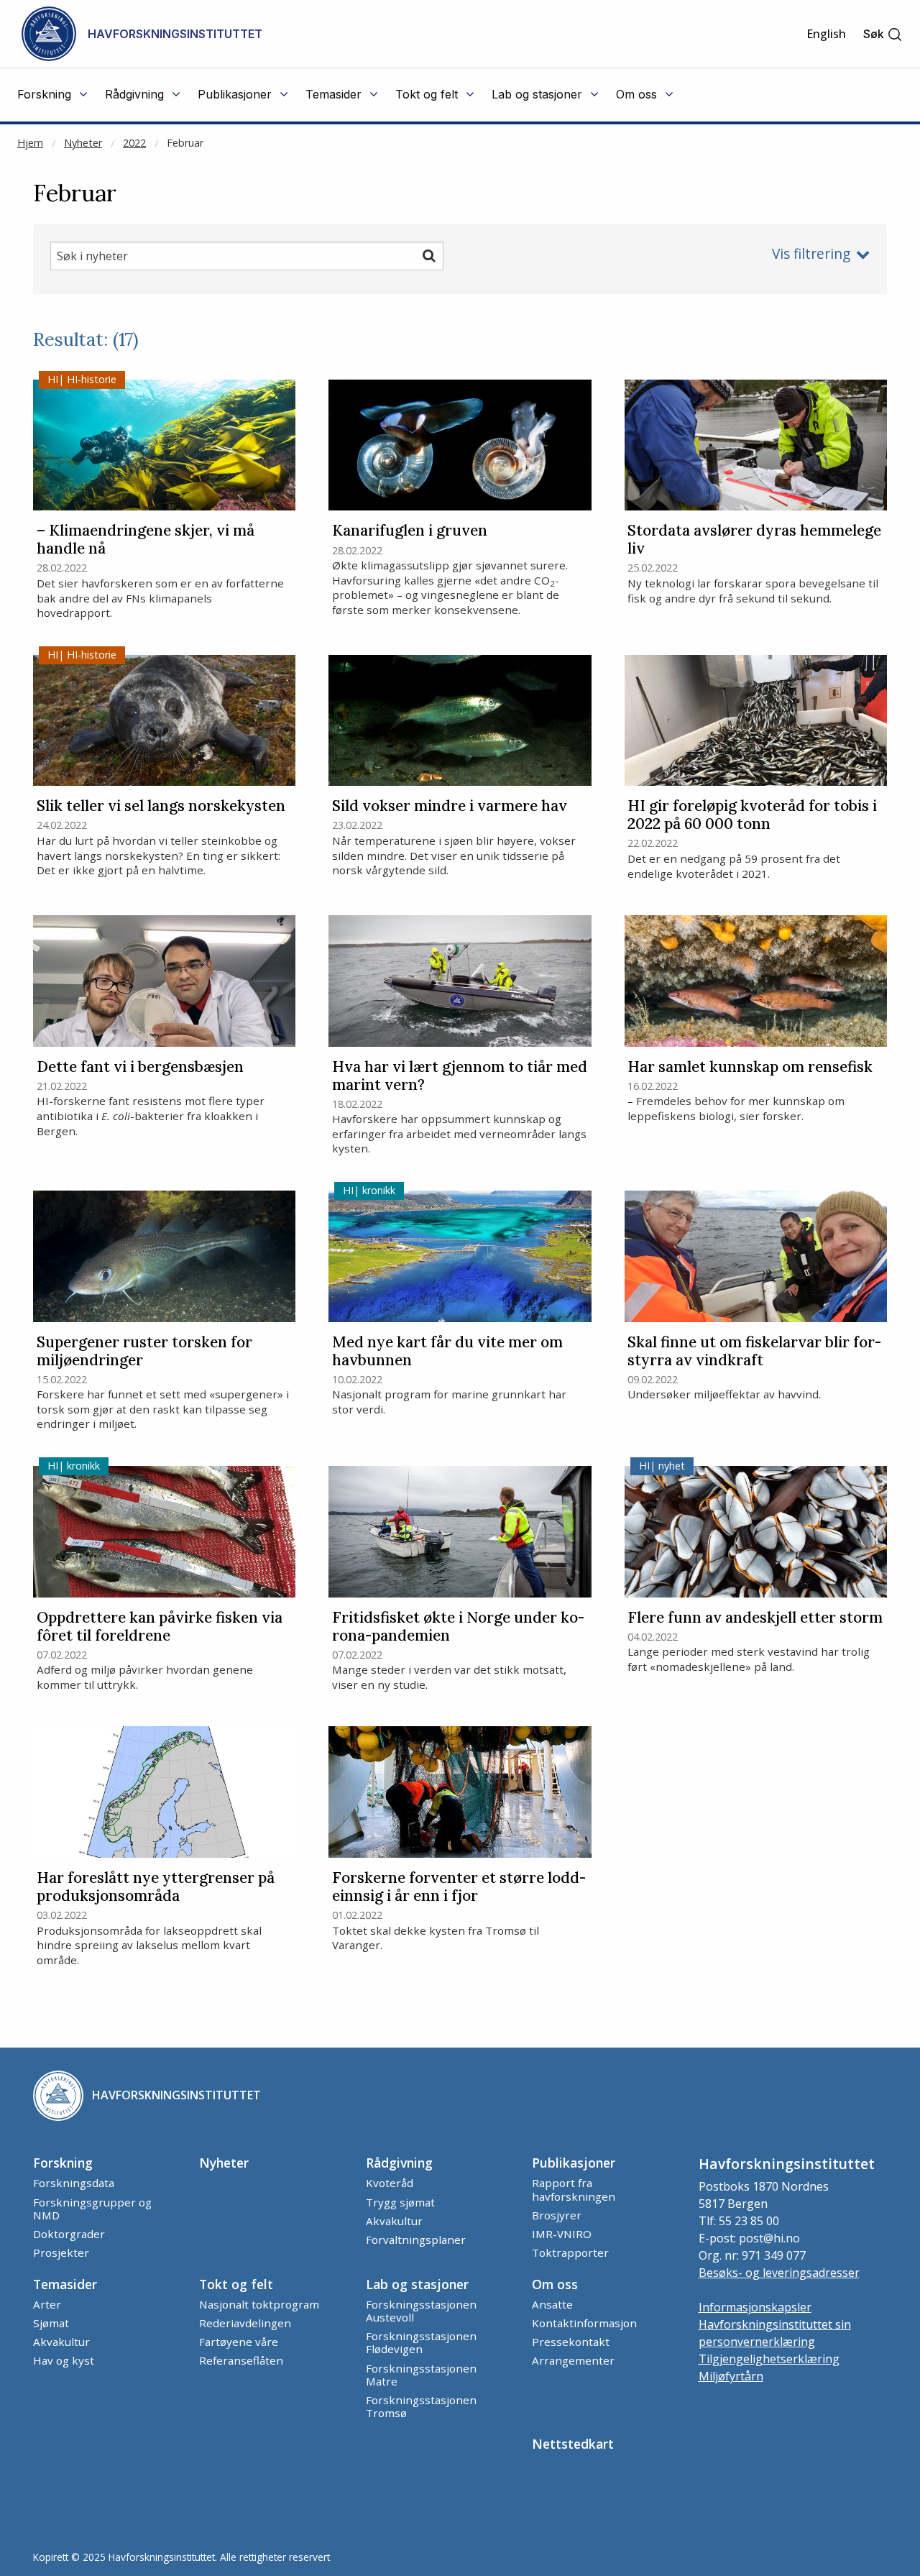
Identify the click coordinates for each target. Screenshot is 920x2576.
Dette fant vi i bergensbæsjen (140, 1067)
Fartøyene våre (239, 2342)
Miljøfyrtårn (731, 2376)
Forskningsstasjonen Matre (421, 2375)
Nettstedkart (573, 2444)
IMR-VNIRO (562, 2234)
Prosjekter (61, 2252)
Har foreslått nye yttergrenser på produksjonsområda (156, 1887)
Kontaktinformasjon (584, 2323)
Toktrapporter (570, 2252)
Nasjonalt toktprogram (259, 2304)
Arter (47, 2304)
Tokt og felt (236, 2284)
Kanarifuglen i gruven (410, 531)
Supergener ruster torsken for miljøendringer (144, 1352)
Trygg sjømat (400, 2202)
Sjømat (51, 2323)
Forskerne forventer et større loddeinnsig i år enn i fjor (459, 1887)
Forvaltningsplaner (416, 2240)
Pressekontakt (571, 2342)
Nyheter (83, 143)
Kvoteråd (390, 2183)
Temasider (65, 2284)
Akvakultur (394, 2221)
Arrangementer (573, 2360)
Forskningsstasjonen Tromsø (421, 2406)
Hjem (30, 143)
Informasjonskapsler (755, 2307)
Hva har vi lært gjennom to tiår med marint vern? (460, 1076)
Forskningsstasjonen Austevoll (421, 2311)
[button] (883, 34)
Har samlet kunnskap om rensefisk (750, 1067)
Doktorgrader (69, 2234)
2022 (134, 143)
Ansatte (552, 2304)
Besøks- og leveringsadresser (779, 2273)
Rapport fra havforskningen (574, 2189)
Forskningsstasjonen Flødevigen (421, 2342)
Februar (185, 143)
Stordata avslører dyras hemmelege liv (754, 540)
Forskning (63, 2163)
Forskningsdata (74, 2183)
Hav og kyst (64, 2360)
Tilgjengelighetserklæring (769, 2359)
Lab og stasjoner (417, 2284)
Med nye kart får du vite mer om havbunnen (447, 1352)
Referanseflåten (241, 2360)
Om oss (555, 2284)
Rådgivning (399, 2163)
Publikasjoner (574, 2163)
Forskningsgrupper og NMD (92, 2209)
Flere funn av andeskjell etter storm (755, 1618)
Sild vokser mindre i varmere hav (450, 806)
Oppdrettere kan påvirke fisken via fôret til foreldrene (160, 1627)
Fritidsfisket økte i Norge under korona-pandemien (458, 1627)
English (826, 34)
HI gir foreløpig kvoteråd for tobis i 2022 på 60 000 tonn (752, 815)
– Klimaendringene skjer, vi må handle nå (146, 540)
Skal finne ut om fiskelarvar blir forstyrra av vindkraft (754, 1352)
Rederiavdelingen (245, 2323)
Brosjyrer (557, 2215)
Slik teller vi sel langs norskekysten (161, 806)
